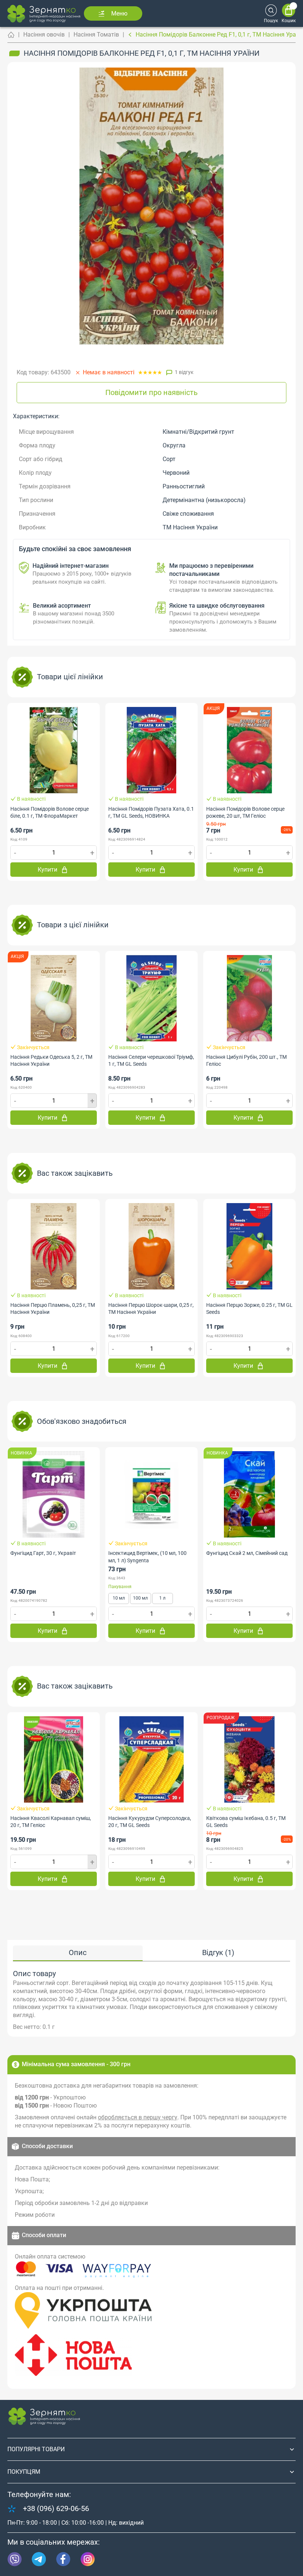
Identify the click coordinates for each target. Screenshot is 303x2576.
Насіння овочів (44, 35)
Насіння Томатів (96, 35)
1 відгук (184, 372)
